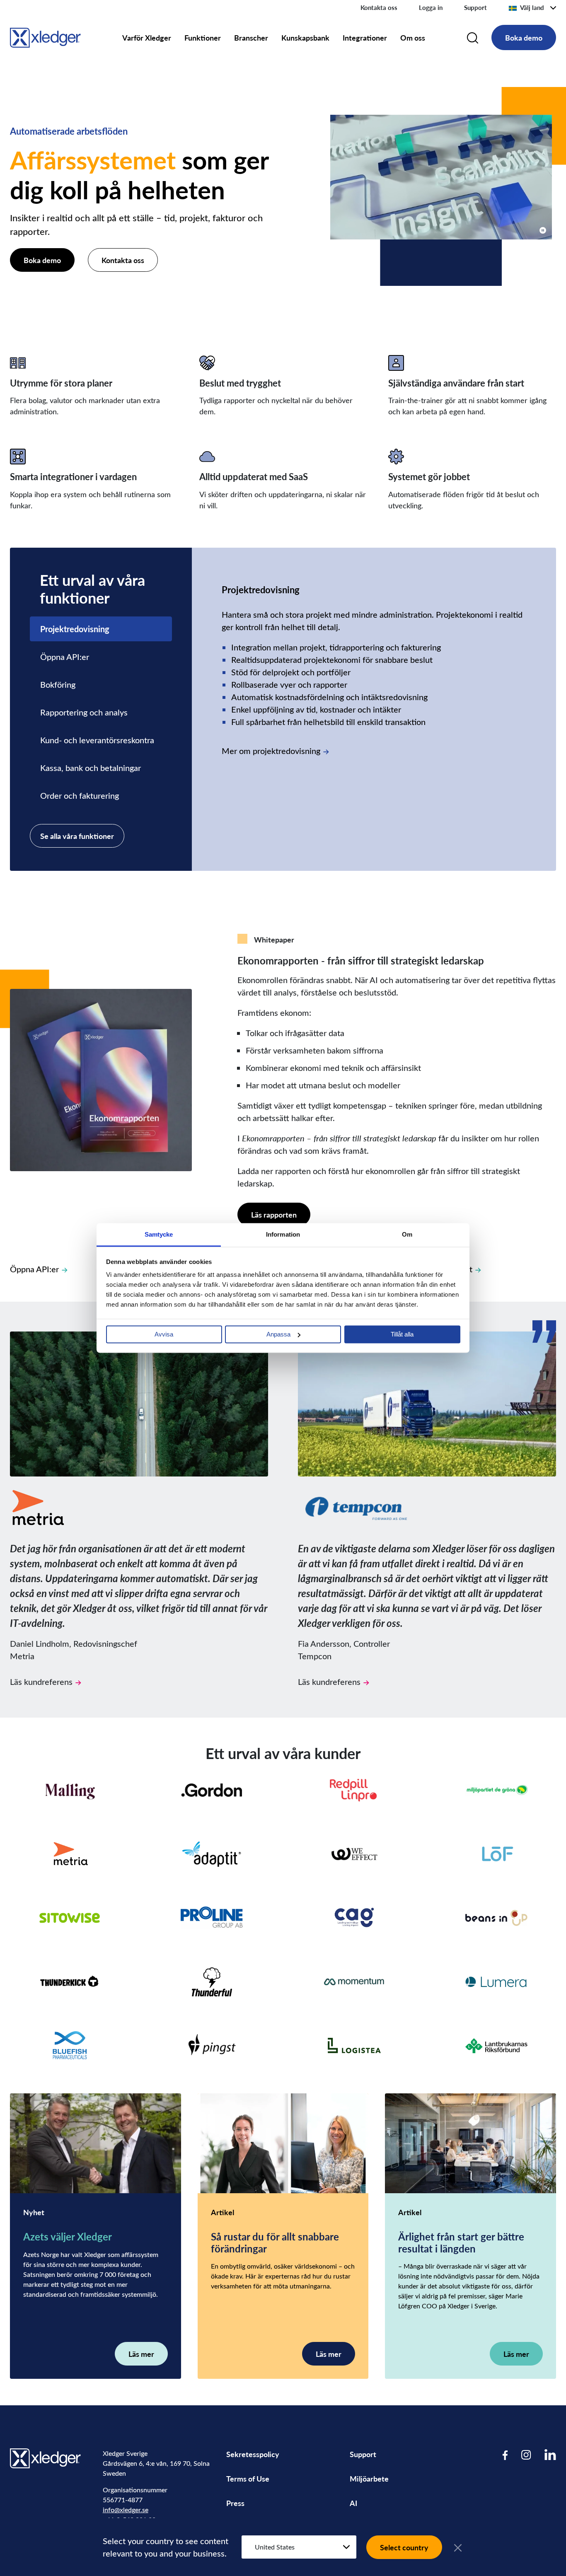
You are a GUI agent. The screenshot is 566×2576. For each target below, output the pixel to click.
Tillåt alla (402, 1334)
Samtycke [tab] (159, 1234)
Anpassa (278, 1334)
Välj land (532, 7)
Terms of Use (248, 2478)
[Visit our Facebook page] (505, 2454)
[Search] (473, 38)
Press (235, 2503)
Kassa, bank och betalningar (91, 767)
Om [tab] (407, 1234)
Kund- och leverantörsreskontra (97, 740)
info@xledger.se (126, 2510)
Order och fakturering (80, 795)
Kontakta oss (379, 7)
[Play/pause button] (543, 230)
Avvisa (164, 1334)
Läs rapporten (274, 1214)
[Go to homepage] (45, 36)
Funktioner (203, 37)
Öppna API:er (65, 656)
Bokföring (58, 684)
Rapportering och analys (84, 712)
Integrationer (365, 37)
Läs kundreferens (41, 1681)
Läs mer (141, 2354)
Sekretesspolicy (253, 2454)
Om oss (413, 37)
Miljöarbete (369, 2478)
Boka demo (524, 37)
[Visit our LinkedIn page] (550, 2454)
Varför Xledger (147, 37)
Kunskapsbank (305, 37)
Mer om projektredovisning (271, 750)
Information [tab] (283, 1234)
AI (353, 2503)
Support (475, 7)
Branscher (251, 37)
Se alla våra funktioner (77, 836)
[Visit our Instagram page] (526, 2454)
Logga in (431, 7)
